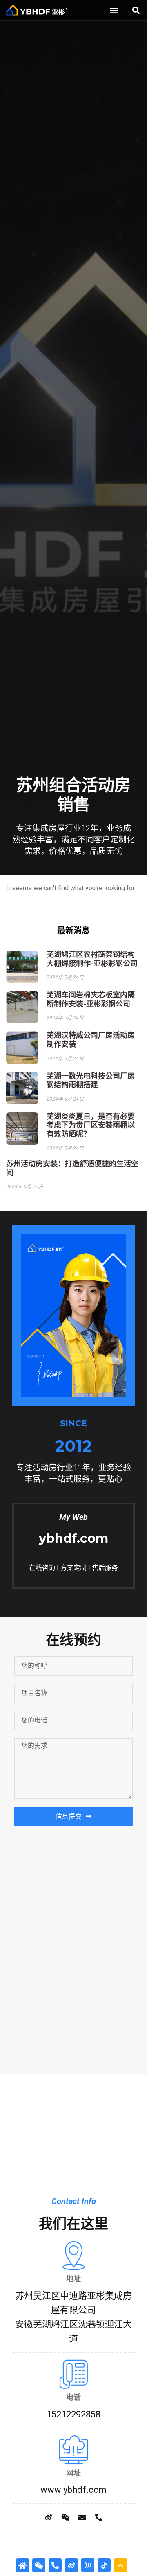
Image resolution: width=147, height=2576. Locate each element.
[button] (114, 10)
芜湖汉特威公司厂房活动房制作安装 (91, 1040)
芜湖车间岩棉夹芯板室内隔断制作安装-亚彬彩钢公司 (91, 999)
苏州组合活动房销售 (73, 795)
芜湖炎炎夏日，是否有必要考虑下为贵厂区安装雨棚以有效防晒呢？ (91, 1125)
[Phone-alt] (99, 2517)
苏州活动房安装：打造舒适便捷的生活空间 (72, 1168)
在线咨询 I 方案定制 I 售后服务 (73, 1568)
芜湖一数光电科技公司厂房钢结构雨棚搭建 (91, 1081)
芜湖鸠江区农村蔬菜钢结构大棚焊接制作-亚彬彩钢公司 (92, 959)
